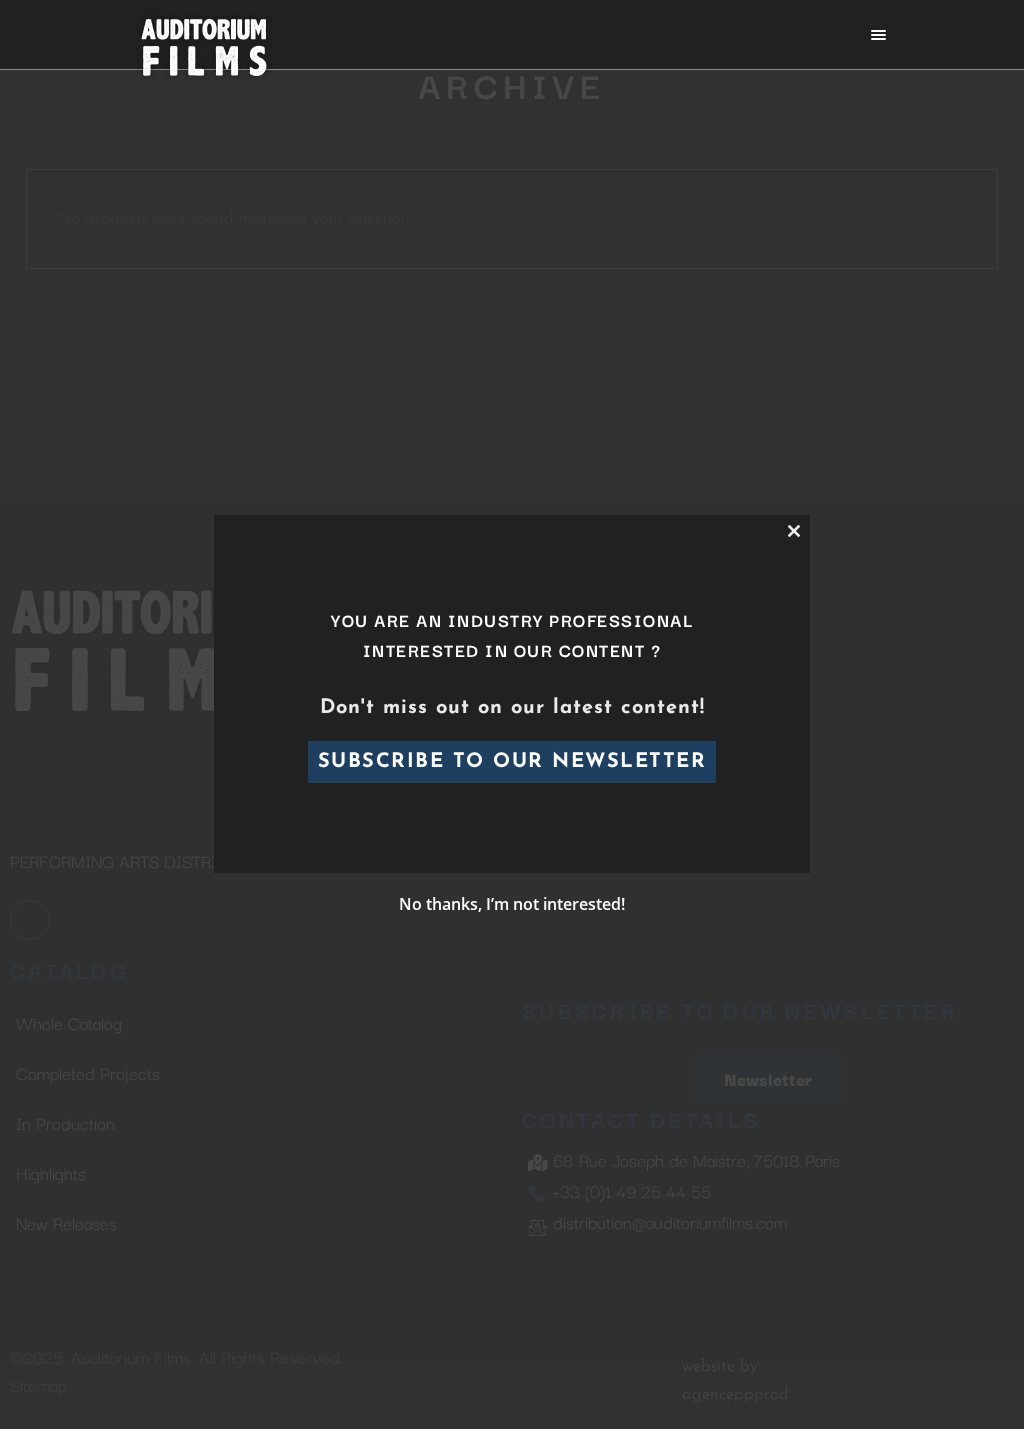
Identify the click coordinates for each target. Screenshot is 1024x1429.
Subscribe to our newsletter (512, 762)
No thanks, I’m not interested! (512, 904)
